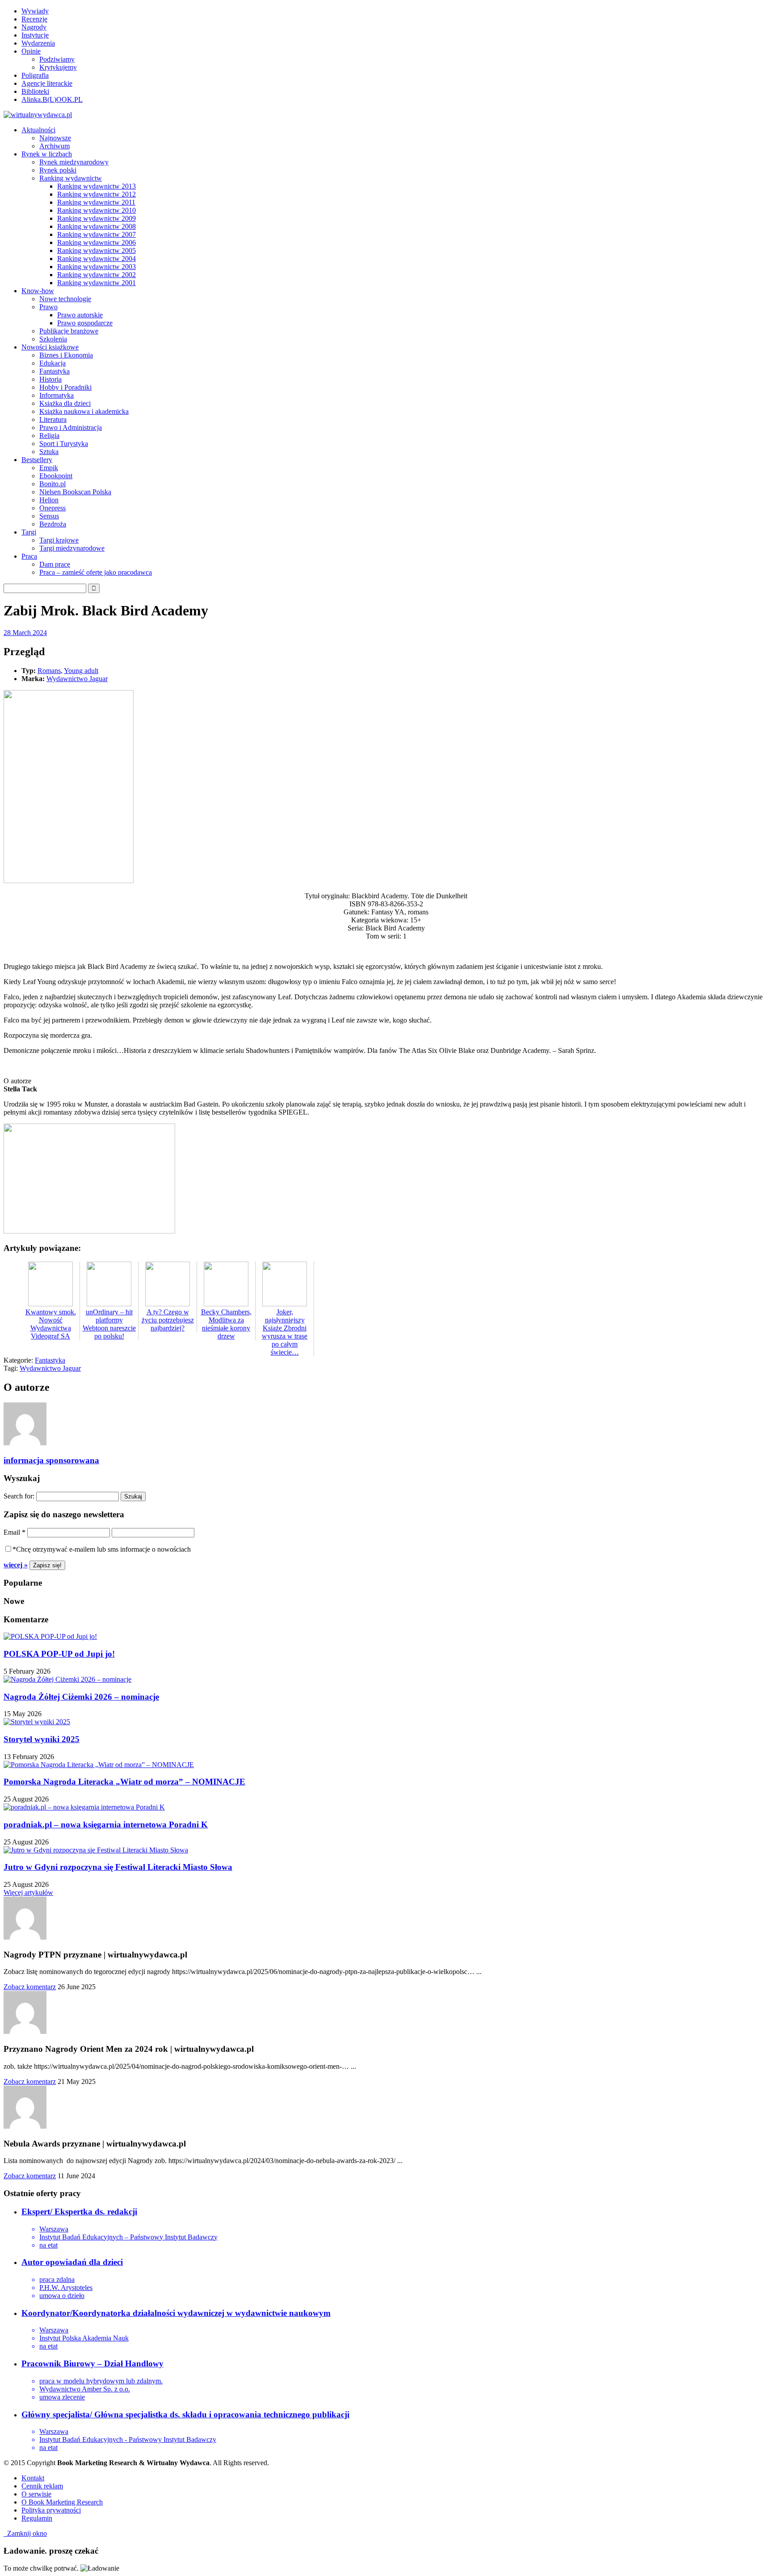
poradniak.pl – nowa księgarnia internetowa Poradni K (106, 1825)
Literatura (53, 419)
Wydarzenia (38, 43)
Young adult (81, 671)
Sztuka (49, 452)
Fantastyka (55, 371)
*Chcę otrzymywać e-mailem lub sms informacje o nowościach (102, 1549)
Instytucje (35, 35)
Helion (49, 500)
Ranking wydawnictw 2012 (96, 194)
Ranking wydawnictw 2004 (96, 259)
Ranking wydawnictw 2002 (96, 275)
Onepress (52, 508)
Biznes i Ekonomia (66, 355)
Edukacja (52, 363)
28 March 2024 (25, 633)
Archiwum (55, 146)
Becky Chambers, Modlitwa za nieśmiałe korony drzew (226, 1324)
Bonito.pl (52, 484)
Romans (49, 671)
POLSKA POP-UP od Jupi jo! (59, 1654)
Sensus (49, 516)
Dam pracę (55, 564)
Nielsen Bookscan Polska (75, 492)
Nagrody (34, 27)
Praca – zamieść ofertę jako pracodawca (96, 572)
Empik (49, 468)
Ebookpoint (56, 476)
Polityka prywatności (51, 2510)
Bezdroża (53, 524)
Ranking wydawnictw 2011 (96, 202)
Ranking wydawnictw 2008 (96, 226)
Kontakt (33, 2478)
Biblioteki (35, 91)
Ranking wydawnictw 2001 (96, 283)
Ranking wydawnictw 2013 (96, 186)
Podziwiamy (57, 59)
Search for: (19, 1496)
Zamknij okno (25, 2533)
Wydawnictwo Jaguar (77, 679)
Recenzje (34, 19)
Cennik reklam (42, 2486)
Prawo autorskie (80, 315)
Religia (49, 436)
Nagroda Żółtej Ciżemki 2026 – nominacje (81, 1697)
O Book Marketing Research (62, 2502)
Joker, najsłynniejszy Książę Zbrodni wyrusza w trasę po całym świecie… (285, 1332)
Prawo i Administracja (71, 427)
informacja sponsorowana (51, 1460)
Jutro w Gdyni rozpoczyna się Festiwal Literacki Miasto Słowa (118, 1867)
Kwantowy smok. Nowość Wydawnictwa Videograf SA (51, 1324)
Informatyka (57, 395)
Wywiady (35, 11)
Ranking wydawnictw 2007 (96, 234)
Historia (50, 379)
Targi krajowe (59, 540)
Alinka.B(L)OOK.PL (52, 99)
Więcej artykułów (28, 1892)
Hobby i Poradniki (65, 387)
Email (15, 1532)
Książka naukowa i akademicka (84, 411)
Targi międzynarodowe (72, 548)
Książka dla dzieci (65, 403)
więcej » (16, 1565)
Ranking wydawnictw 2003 (96, 267)
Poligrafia (35, 75)
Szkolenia (53, 339)
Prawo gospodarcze (85, 323)
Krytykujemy (58, 67)
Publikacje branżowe (69, 331)
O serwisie (36, 2494)
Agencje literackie (47, 83)
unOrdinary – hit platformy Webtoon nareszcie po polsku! (109, 1324)
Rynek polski (58, 170)
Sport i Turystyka (64, 444)
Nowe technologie (65, 299)
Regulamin (37, 2518)
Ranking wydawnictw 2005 (96, 250)
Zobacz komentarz (30, 1987)
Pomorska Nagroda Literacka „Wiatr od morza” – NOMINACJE (124, 1782)
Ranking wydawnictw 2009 (96, 218)
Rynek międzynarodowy (74, 162)
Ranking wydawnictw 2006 (96, 242)
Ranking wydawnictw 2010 (96, 210)
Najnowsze (55, 138)
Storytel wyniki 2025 (42, 1739)
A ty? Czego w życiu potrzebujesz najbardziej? (168, 1320)
